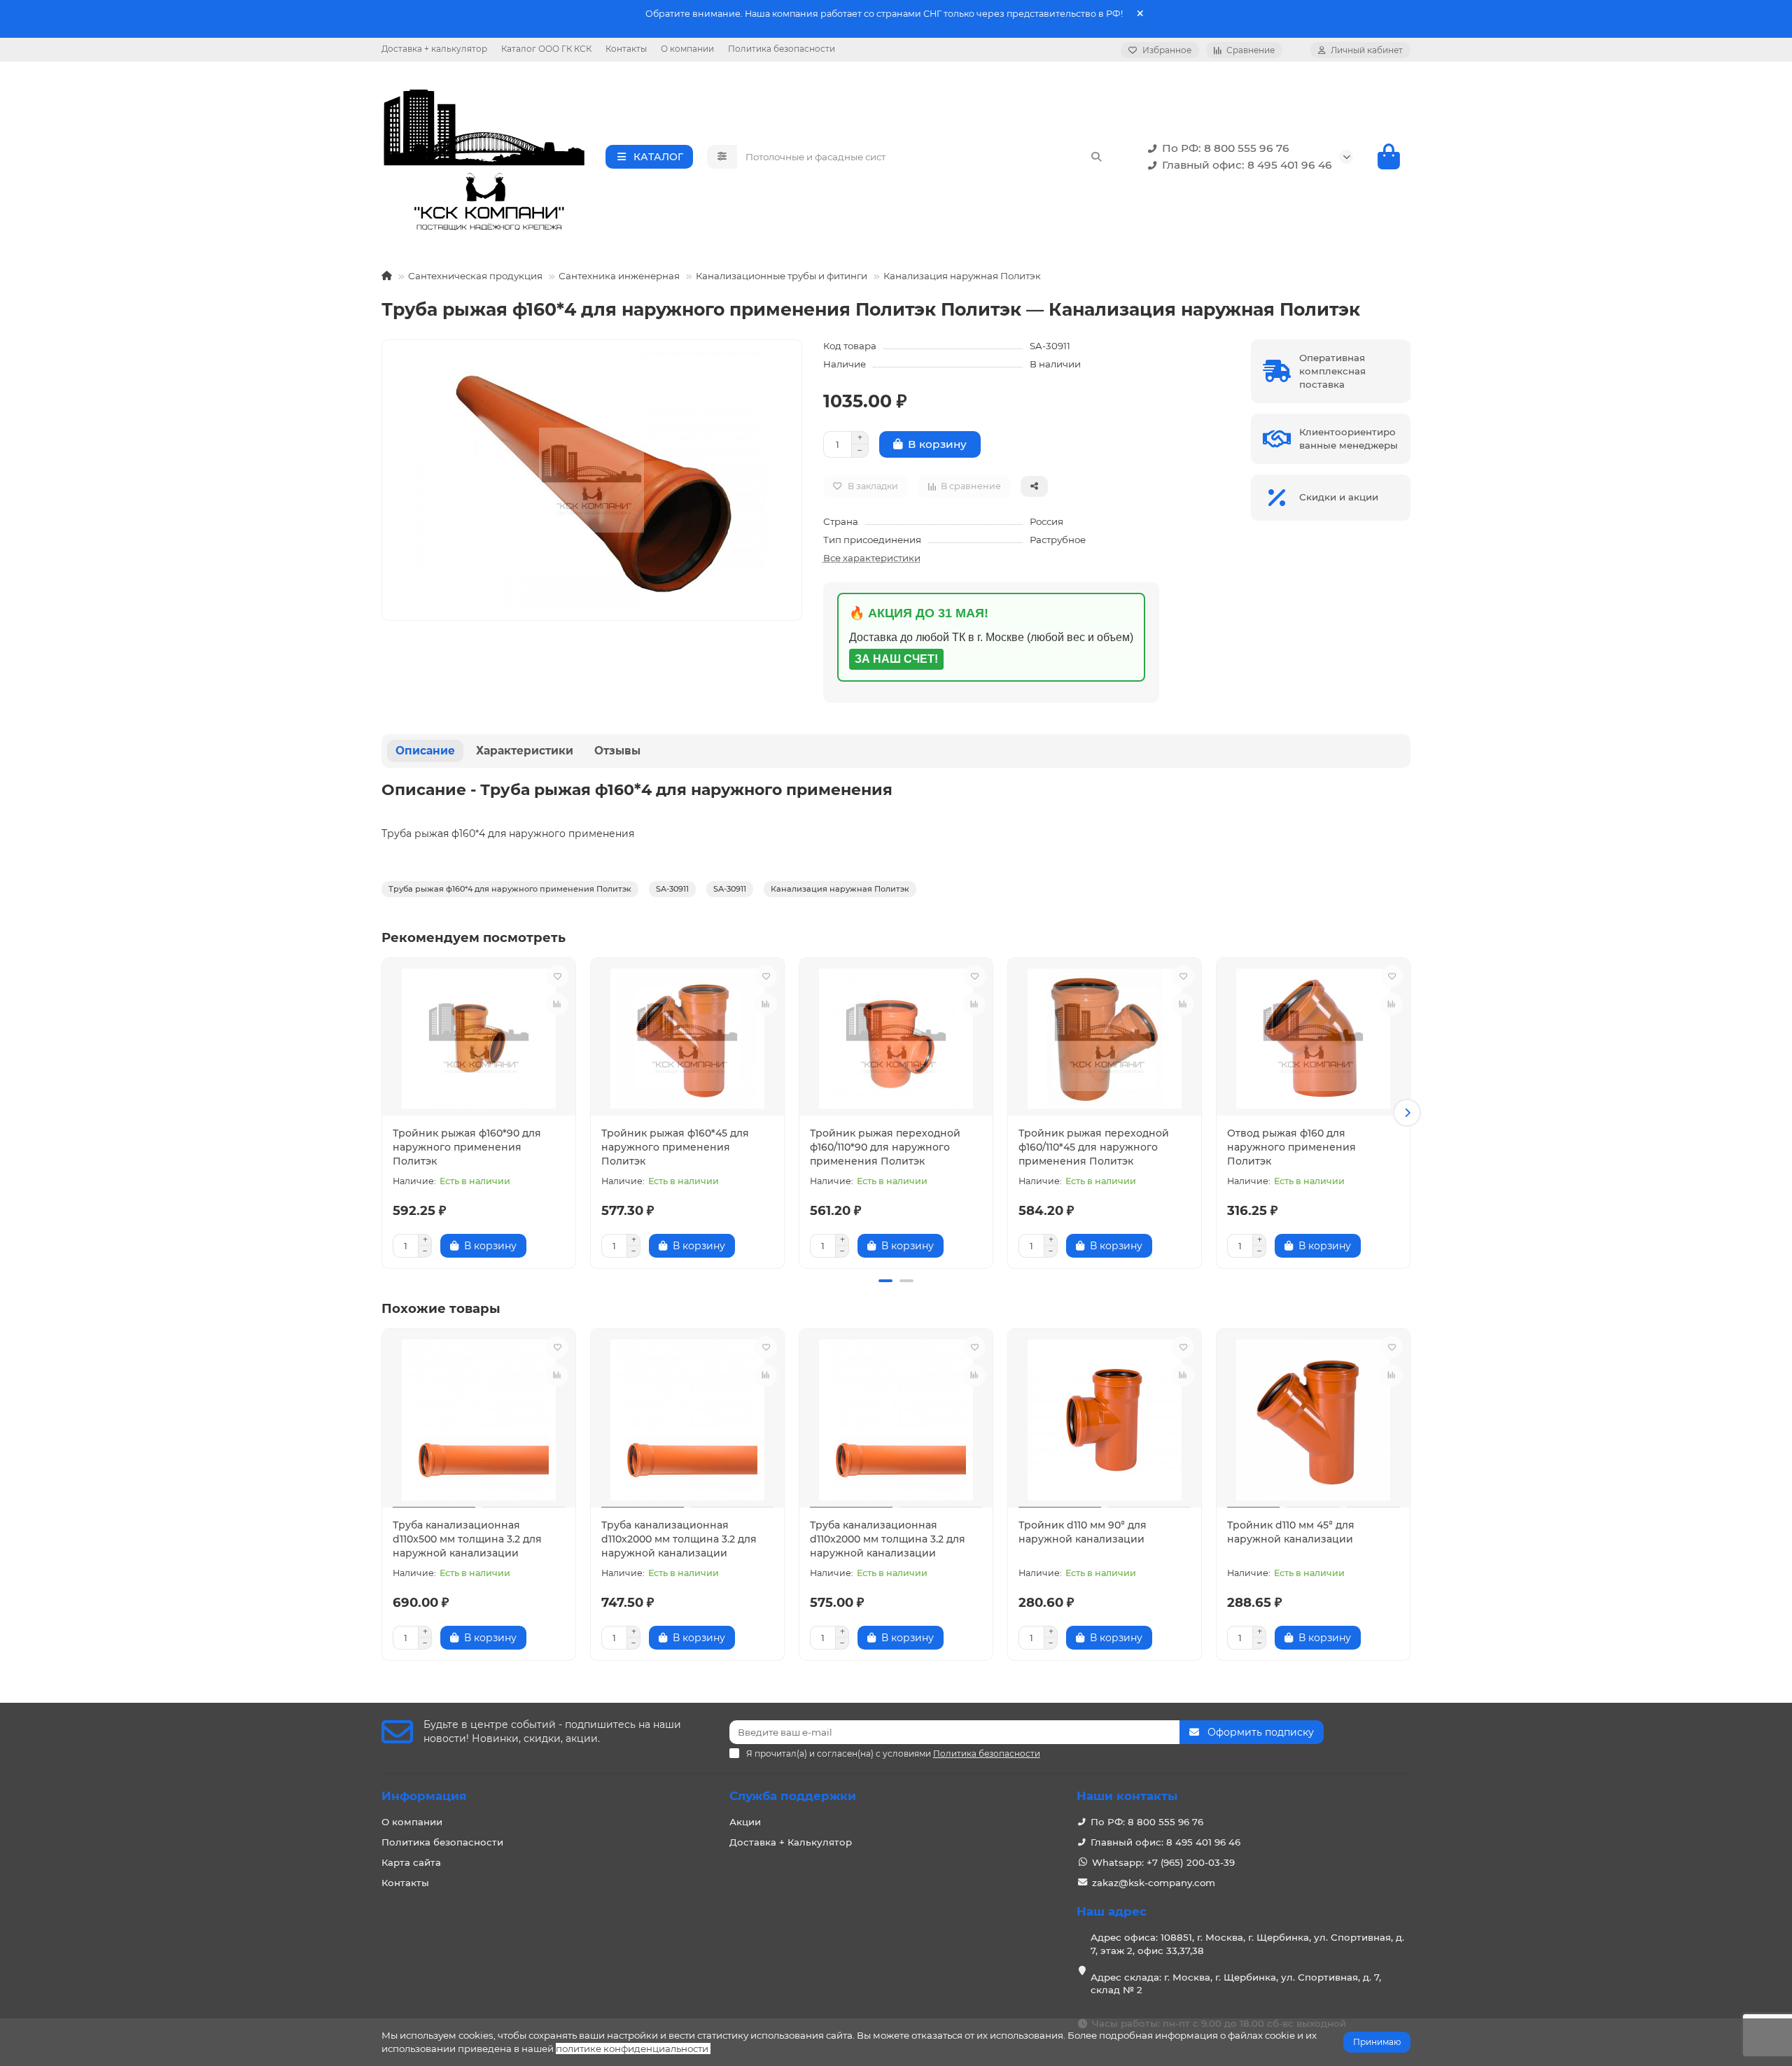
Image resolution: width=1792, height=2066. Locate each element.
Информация (424, 1796)
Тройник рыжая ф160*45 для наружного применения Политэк (675, 1147)
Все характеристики (872, 558)
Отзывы (617, 751)
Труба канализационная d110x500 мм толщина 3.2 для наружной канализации (467, 1539)
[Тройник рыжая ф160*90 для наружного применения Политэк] (479, 1039)
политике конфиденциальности (632, 2049)
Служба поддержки (793, 1796)
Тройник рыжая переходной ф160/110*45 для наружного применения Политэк (1094, 1147)
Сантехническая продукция (475, 276)
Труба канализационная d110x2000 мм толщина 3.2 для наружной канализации (679, 1539)
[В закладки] (557, 976)
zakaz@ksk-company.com (1154, 1883)
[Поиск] (1096, 157)
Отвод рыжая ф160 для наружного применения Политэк (1291, 1147)
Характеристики (525, 751)
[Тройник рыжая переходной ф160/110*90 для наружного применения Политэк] (896, 1039)
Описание (425, 751)
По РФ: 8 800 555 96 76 (1226, 148)
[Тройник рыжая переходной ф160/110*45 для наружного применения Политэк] (1105, 1039)
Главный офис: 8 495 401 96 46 (1247, 165)
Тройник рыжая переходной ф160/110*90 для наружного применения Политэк (885, 1147)
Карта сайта (411, 1862)
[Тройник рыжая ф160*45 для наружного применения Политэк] (687, 1039)
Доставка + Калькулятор (791, 1842)
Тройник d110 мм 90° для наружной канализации (1083, 1532)
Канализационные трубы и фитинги (782, 276)
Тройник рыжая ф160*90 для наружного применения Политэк (467, 1147)
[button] (385, 1113)
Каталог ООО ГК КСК (546, 49)
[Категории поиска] (722, 157)
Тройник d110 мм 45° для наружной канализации (1291, 1532)
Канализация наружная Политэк (962, 276)
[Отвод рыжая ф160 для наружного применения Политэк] (1313, 1039)
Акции (745, 1822)
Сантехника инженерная (619, 276)
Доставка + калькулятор (434, 49)
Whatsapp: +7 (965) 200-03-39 (1163, 1862)
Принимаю (1377, 2042)
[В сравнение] (557, 1004)
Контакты (626, 49)
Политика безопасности (782, 49)
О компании (687, 49)
